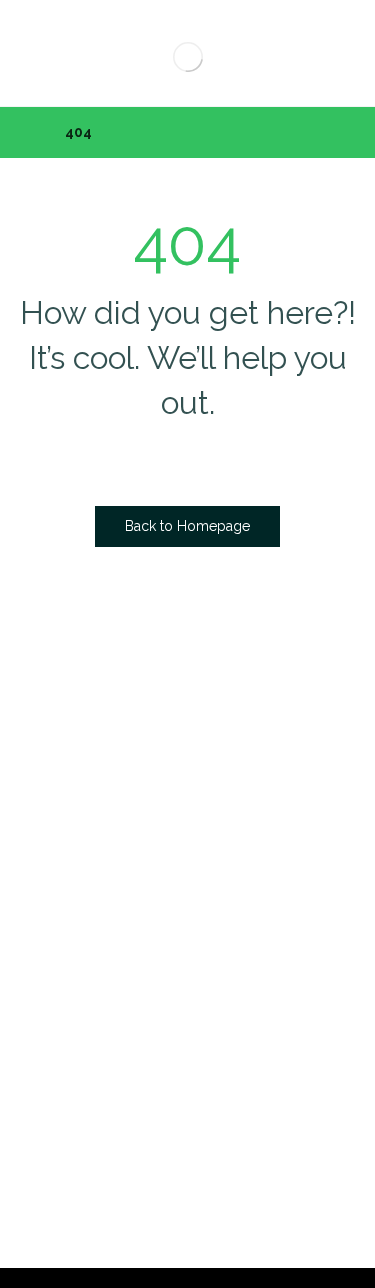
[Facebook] (151, 826)
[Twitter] (191, 826)
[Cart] (42, 46)
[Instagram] (231, 826)
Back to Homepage (187, 526)
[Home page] (24, 132)
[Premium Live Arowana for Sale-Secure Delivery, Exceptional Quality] (187, 56)
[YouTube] (271, 826)
